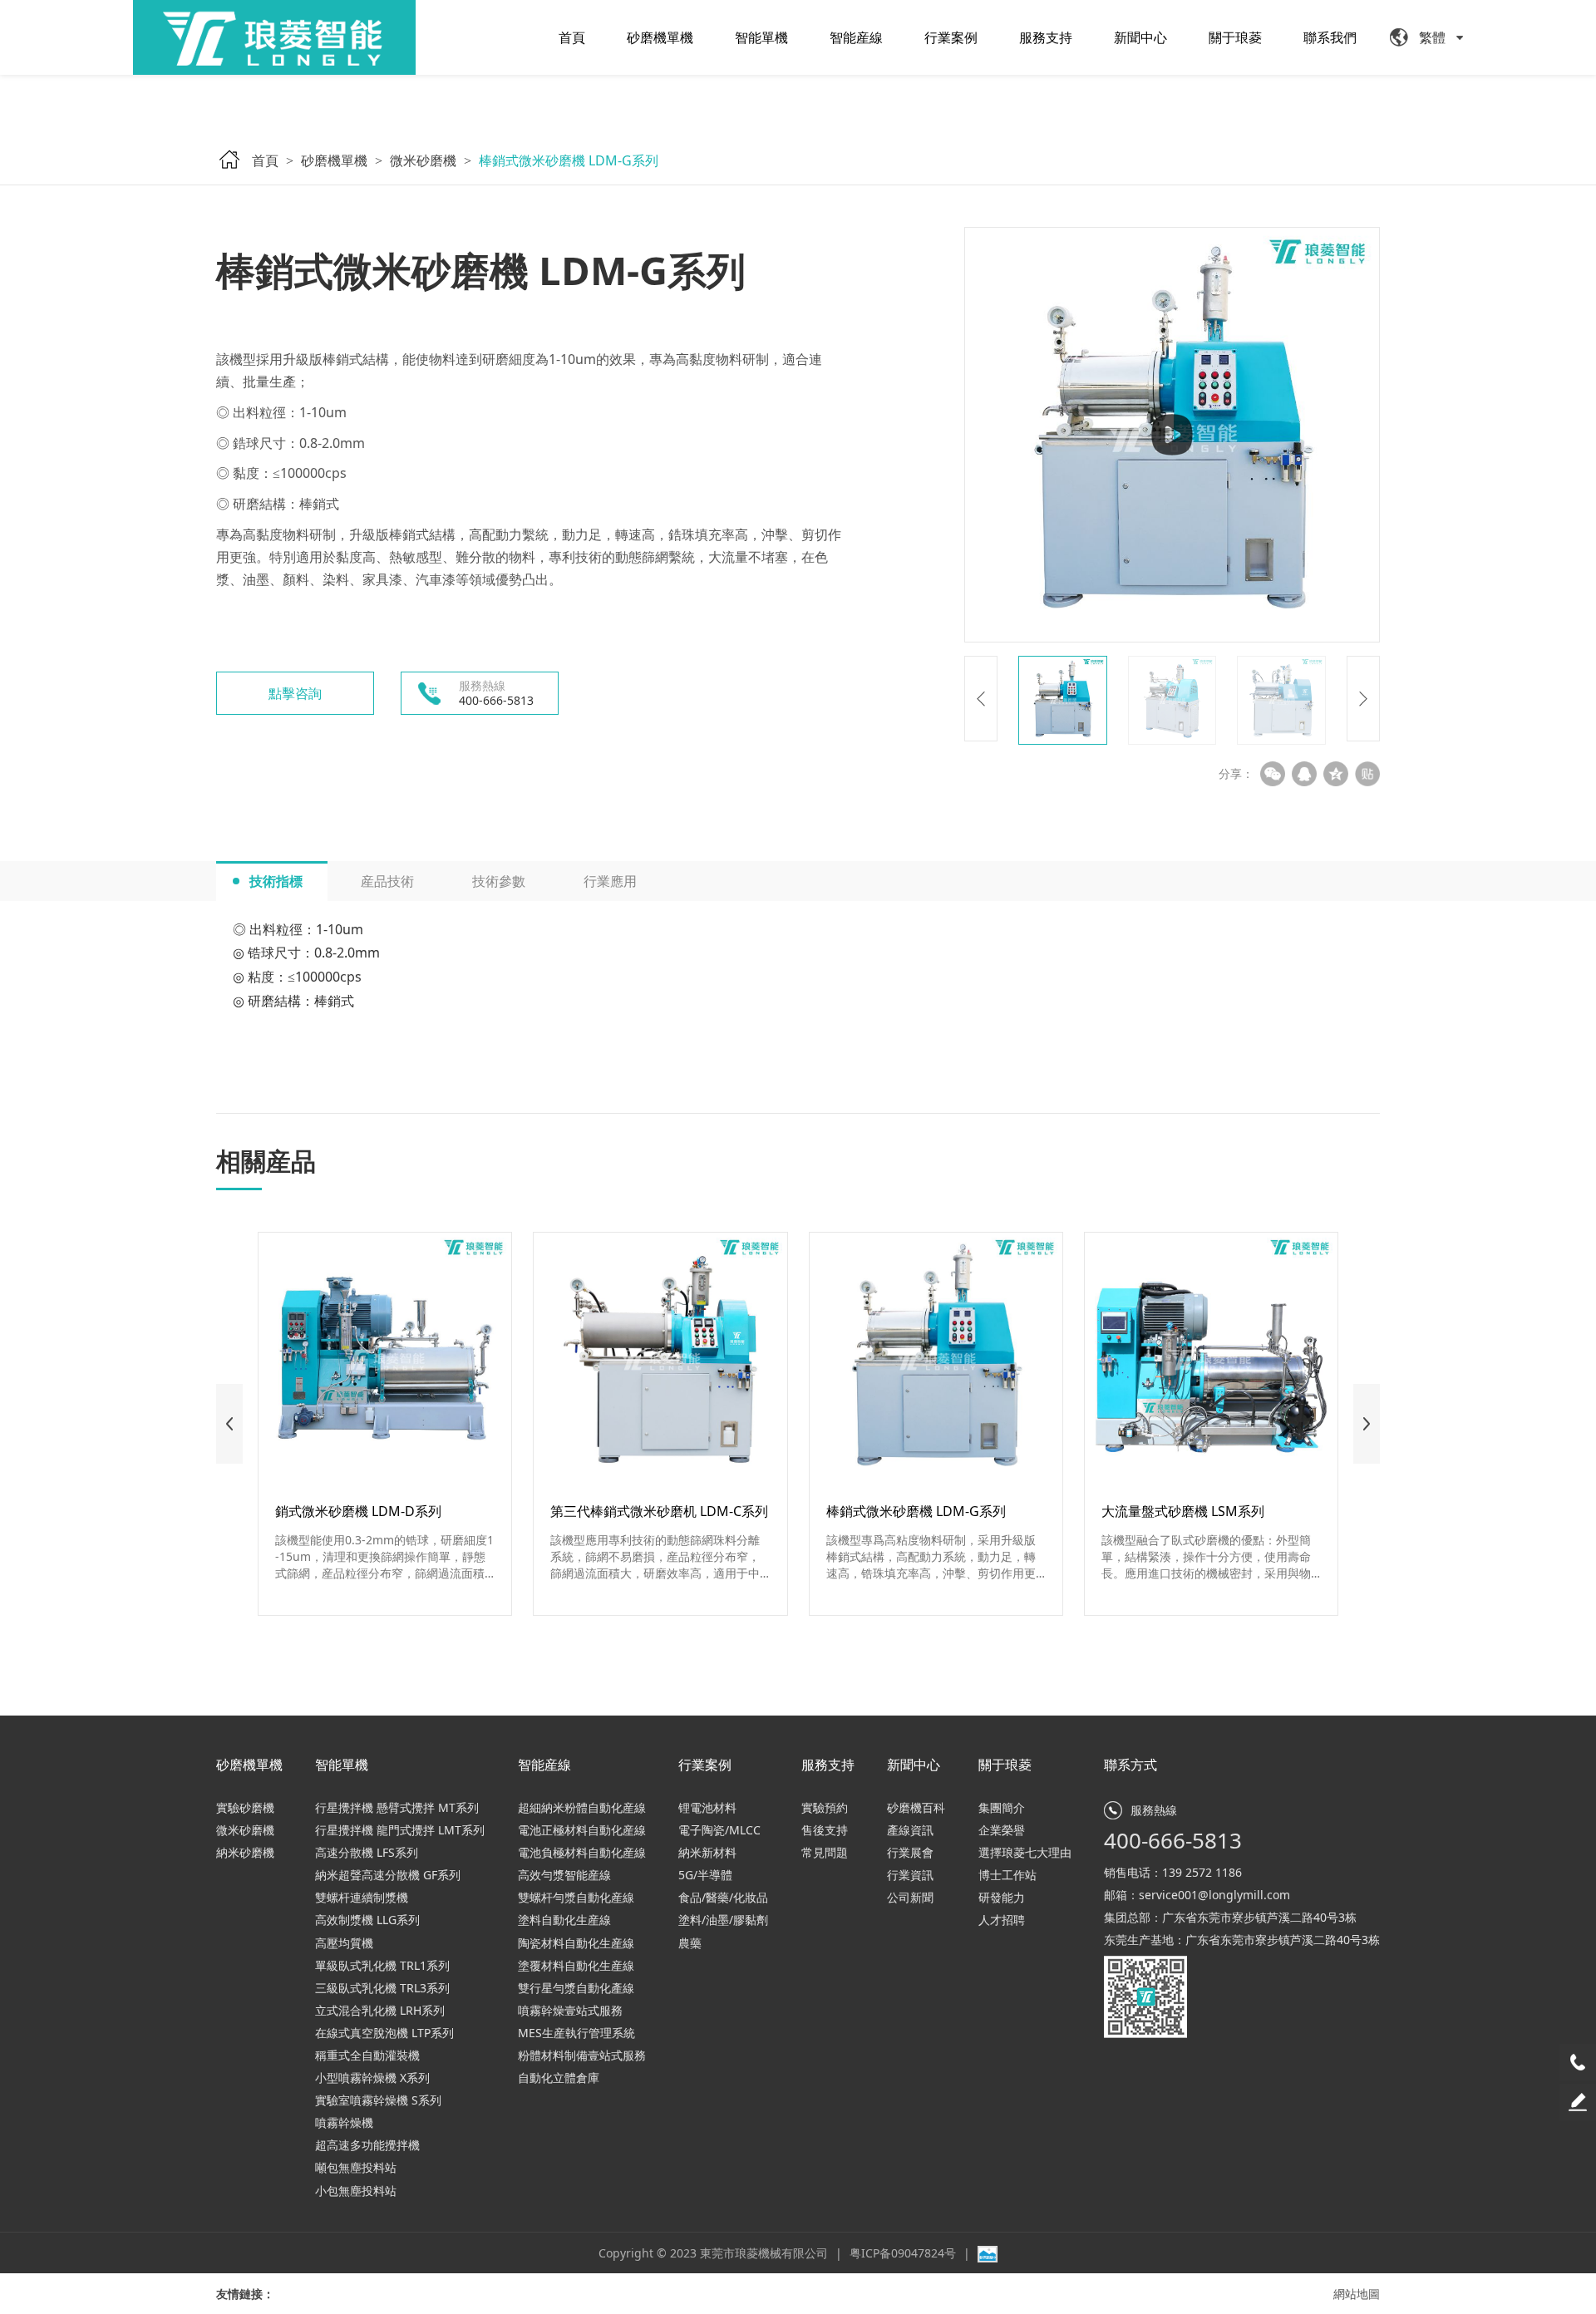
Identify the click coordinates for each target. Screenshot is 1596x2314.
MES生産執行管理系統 (576, 2033)
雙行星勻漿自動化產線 (576, 1988)
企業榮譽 (1002, 1830)
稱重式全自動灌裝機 (367, 2055)
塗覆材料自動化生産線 (576, 1965)
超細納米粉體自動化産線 (582, 1807)
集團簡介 (1002, 1807)
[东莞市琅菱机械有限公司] (274, 37)
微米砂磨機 (423, 160)
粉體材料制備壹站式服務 (582, 2055)
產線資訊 (910, 1830)
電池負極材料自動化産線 (582, 1852)
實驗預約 (825, 1807)
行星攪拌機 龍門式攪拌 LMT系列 (400, 1830)
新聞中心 (1140, 37)
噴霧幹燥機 (344, 2122)
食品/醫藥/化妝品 (723, 1897)
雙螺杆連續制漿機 (362, 1897)
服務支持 (1046, 37)
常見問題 (825, 1852)
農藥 (690, 1943)
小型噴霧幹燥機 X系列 (372, 2078)
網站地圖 (1357, 2294)
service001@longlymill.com (1214, 1895)
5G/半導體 (705, 1875)
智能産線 (856, 37)
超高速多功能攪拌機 (367, 2145)
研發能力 (1002, 1897)
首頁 (572, 37)
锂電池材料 (707, 1807)
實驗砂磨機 (245, 1807)
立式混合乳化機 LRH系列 (380, 2010)
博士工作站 (1007, 1875)
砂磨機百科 (916, 1807)
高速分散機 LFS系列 (367, 1852)
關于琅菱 (1235, 37)
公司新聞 (910, 1897)
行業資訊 (910, 1875)
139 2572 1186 (1202, 1872)
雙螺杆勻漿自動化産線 (576, 1897)
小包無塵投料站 (356, 2191)
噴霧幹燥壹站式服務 (570, 2010)
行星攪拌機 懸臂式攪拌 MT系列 (397, 1807)
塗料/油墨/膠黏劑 (723, 1920)
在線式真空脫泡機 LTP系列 (384, 2033)
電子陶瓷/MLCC (719, 1830)
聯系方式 (1130, 1765)
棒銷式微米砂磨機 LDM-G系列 (569, 160)
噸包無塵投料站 (356, 2167)
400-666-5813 (1173, 1840)
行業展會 (910, 1852)
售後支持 (825, 1830)
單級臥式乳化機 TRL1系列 (382, 1965)
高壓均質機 (344, 1943)
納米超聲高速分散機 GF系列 (388, 1875)
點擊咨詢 (295, 693)
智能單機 (761, 37)
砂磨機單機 (660, 37)
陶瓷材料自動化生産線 (576, 1943)
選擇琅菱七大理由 (1025, 1852)
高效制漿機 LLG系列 (367, 1920)
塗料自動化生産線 (564, 1920)
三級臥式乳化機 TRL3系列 (382, 1988)
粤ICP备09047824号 (904, 2253)
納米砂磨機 (245, 1852)
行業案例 (951, 37)
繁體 (1432, 37)
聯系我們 (1330, 37)
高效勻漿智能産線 (564, 1875)
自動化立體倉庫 (559, 2078)
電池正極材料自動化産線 (582, 1830)
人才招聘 (1002, 1920)
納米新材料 (707, 1852)
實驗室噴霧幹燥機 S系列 (378, 2100)
